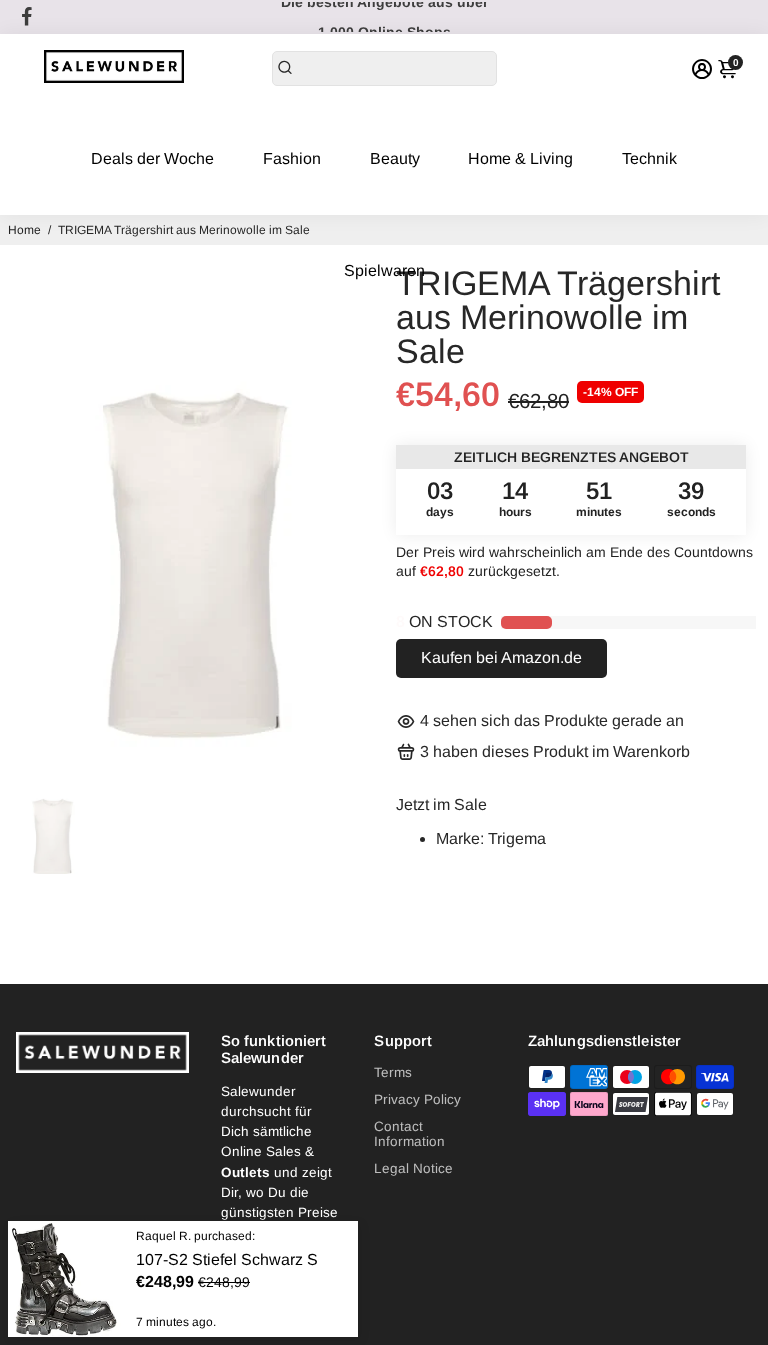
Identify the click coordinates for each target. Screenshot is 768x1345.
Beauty (395, 158)
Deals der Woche (152, 158)
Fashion (292, 158)
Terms (393, 1072)
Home (24, 230)
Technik (649, 158)
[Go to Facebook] (27, 17)
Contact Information (409, 1134)
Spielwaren (384, 270)
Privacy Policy (417, 1099)
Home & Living (520, 158)
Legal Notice (413, 1168)
